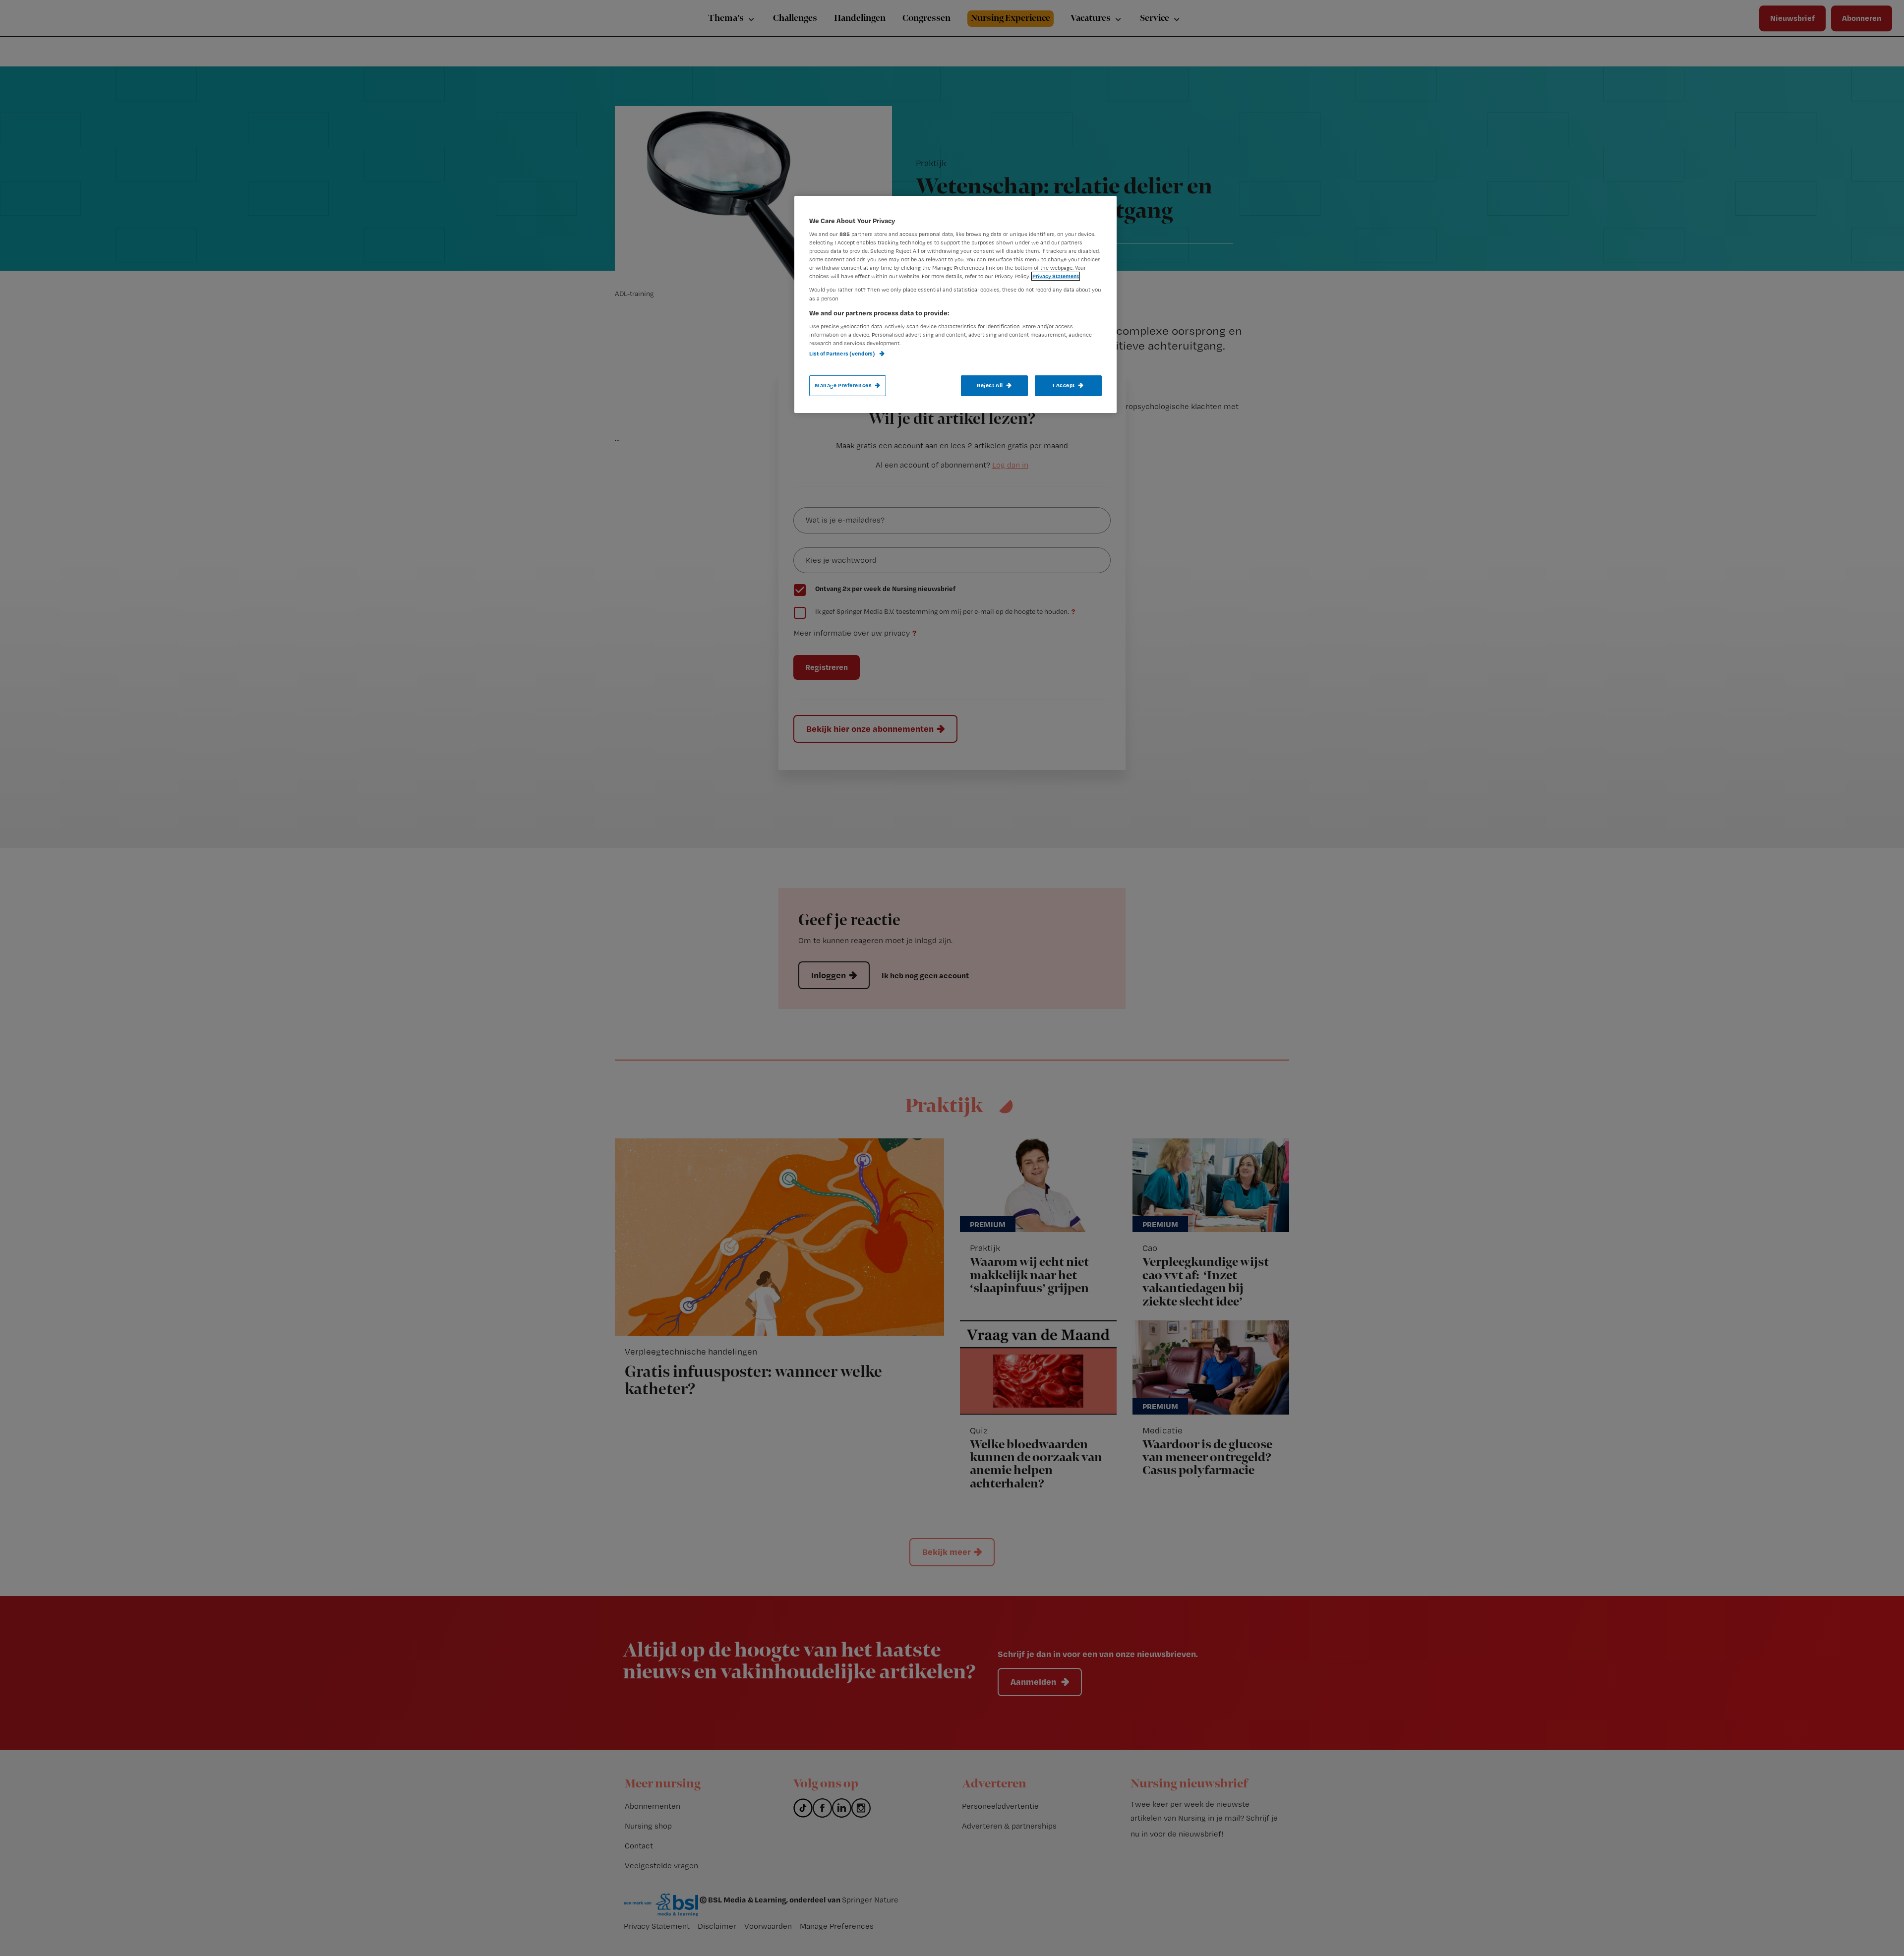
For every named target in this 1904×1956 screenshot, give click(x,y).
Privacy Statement (1056, 276)
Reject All (990, 385)
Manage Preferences (843, 385)
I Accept (1064, 385)
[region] (955, 304)
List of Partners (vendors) (843, 354)
